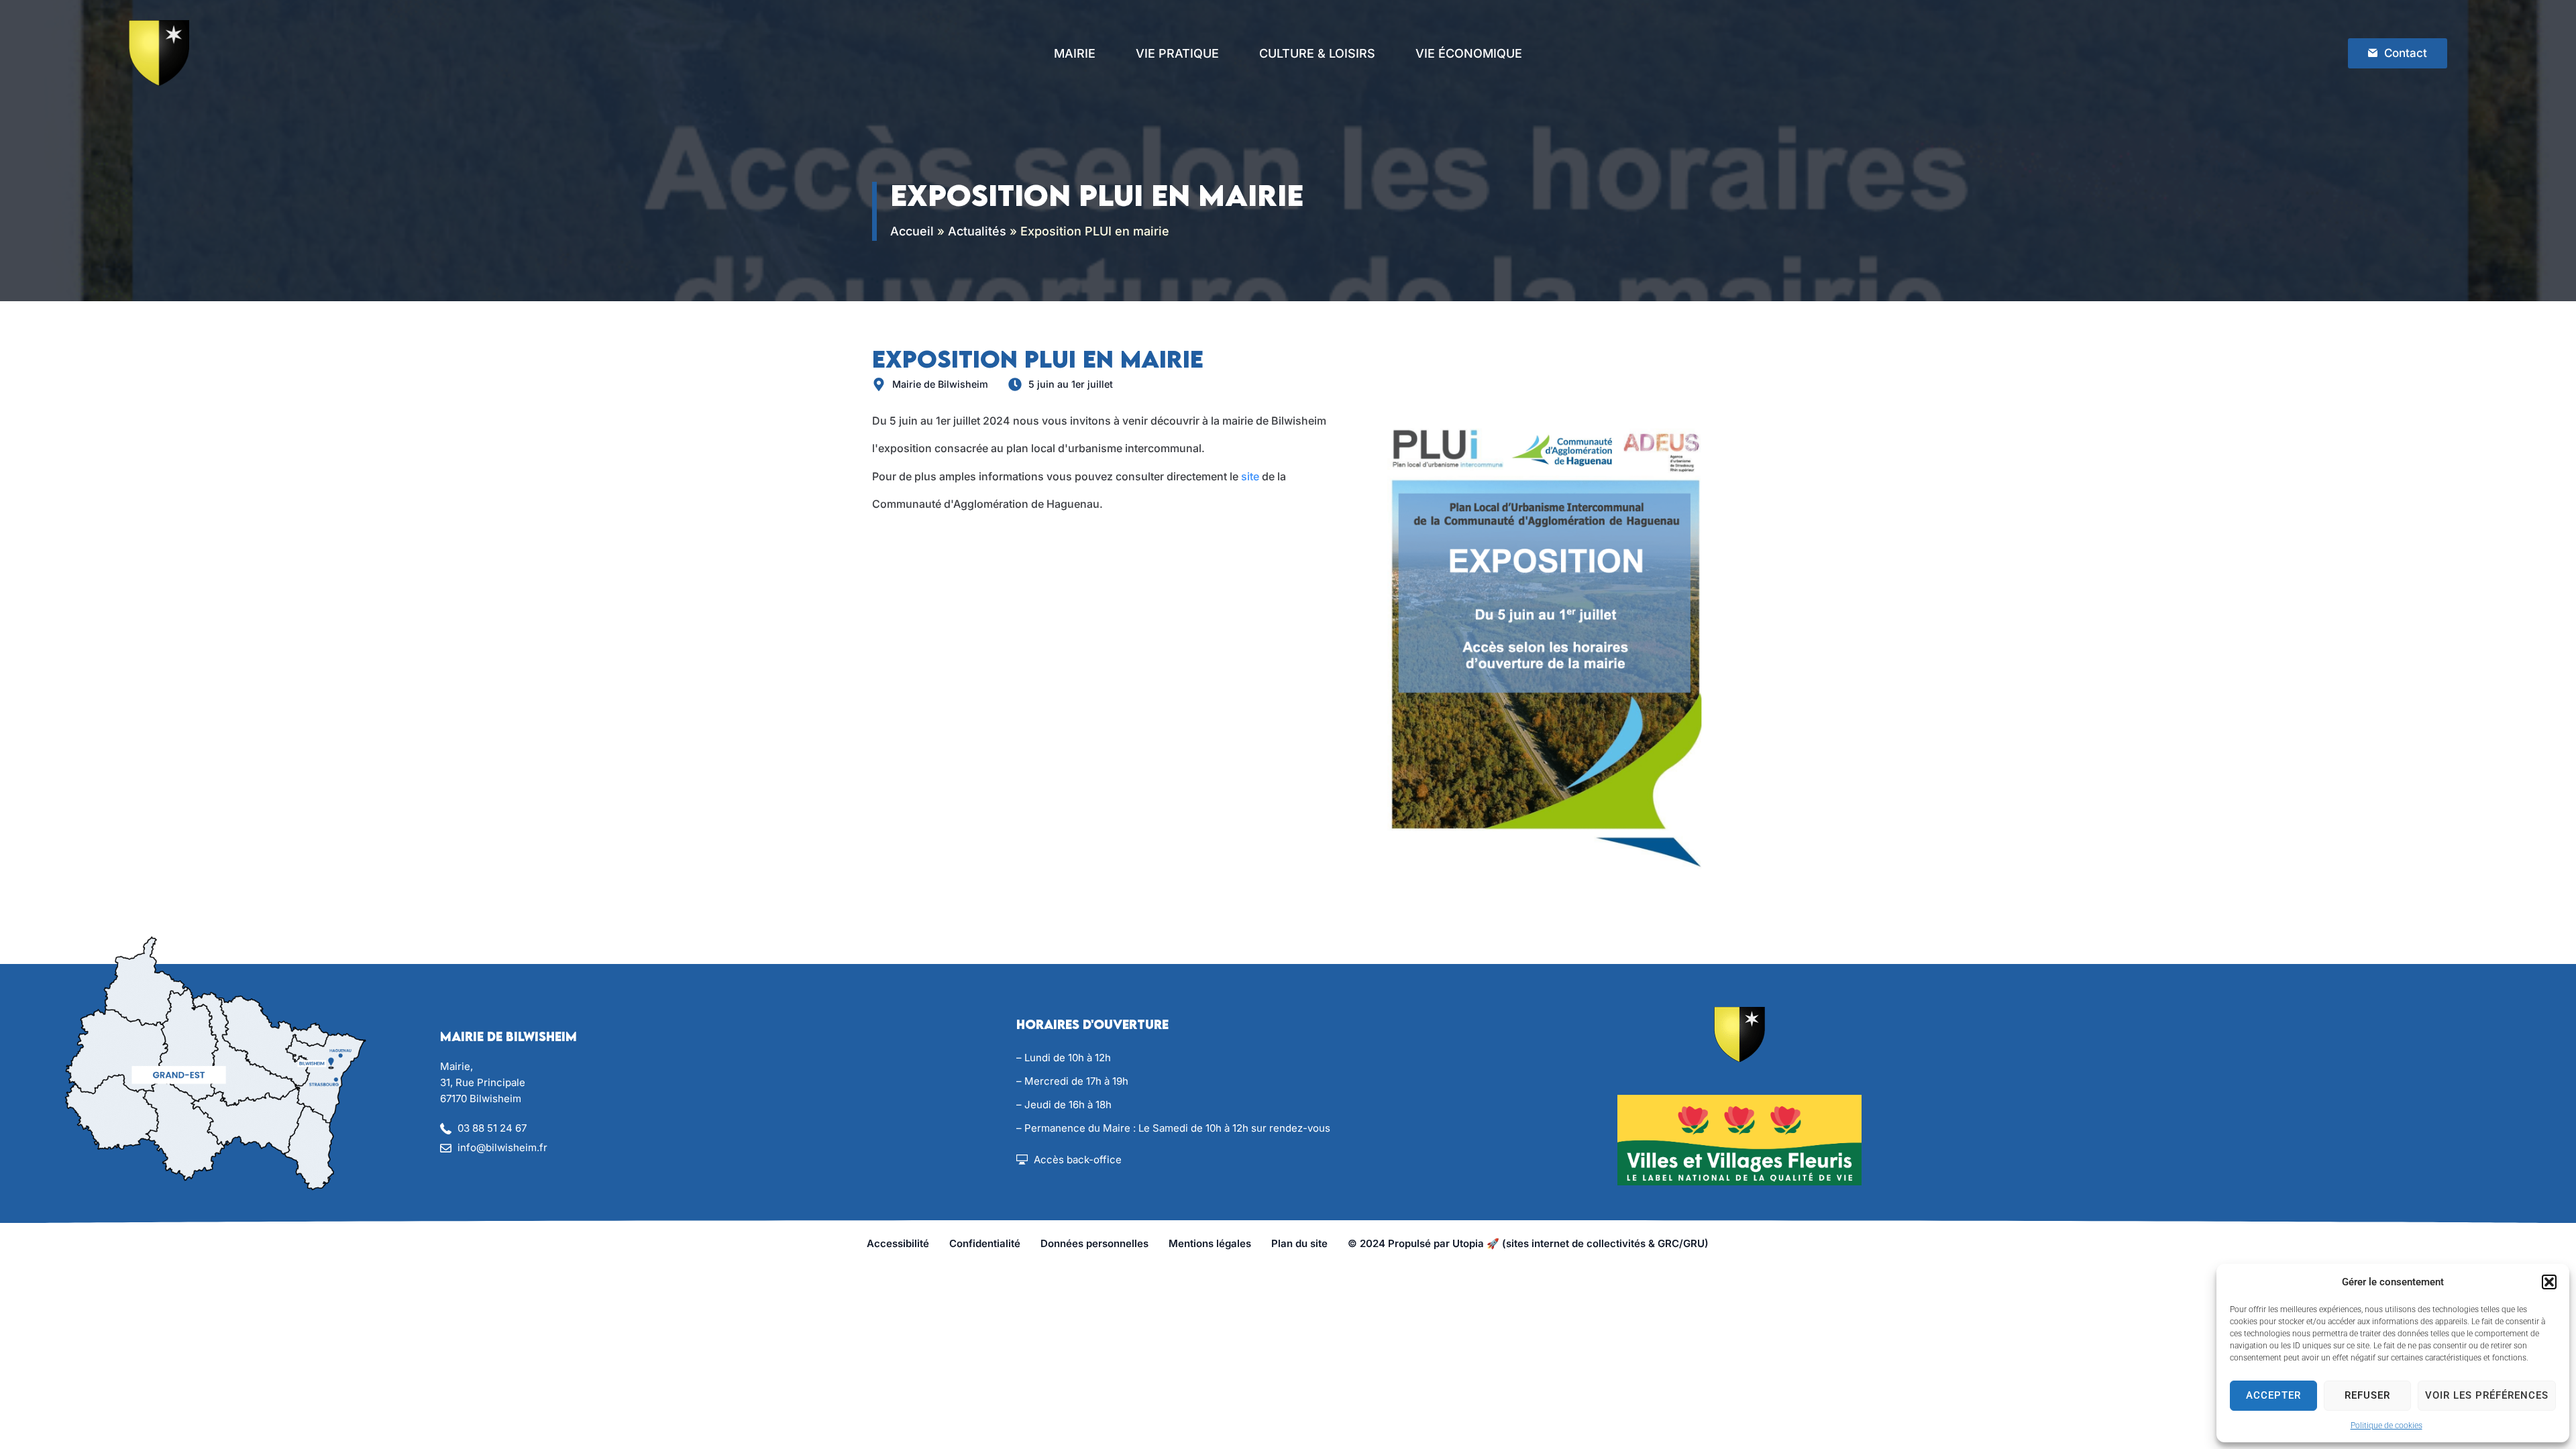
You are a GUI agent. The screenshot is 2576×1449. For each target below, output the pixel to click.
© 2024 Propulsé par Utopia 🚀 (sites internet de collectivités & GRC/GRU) (1528, 1243)
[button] (2549, 1282)
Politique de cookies (2386, 1426)
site (1250, 476)
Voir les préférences (2487, 1395)
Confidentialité (985, 1243)
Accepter (2273, 1395)
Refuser (2367, 1395)
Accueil (912, 231)
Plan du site (1299, 1243)
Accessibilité (898, 1243)
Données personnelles (1094, 1243)
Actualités (977, 231)
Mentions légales (1210, 1243)
